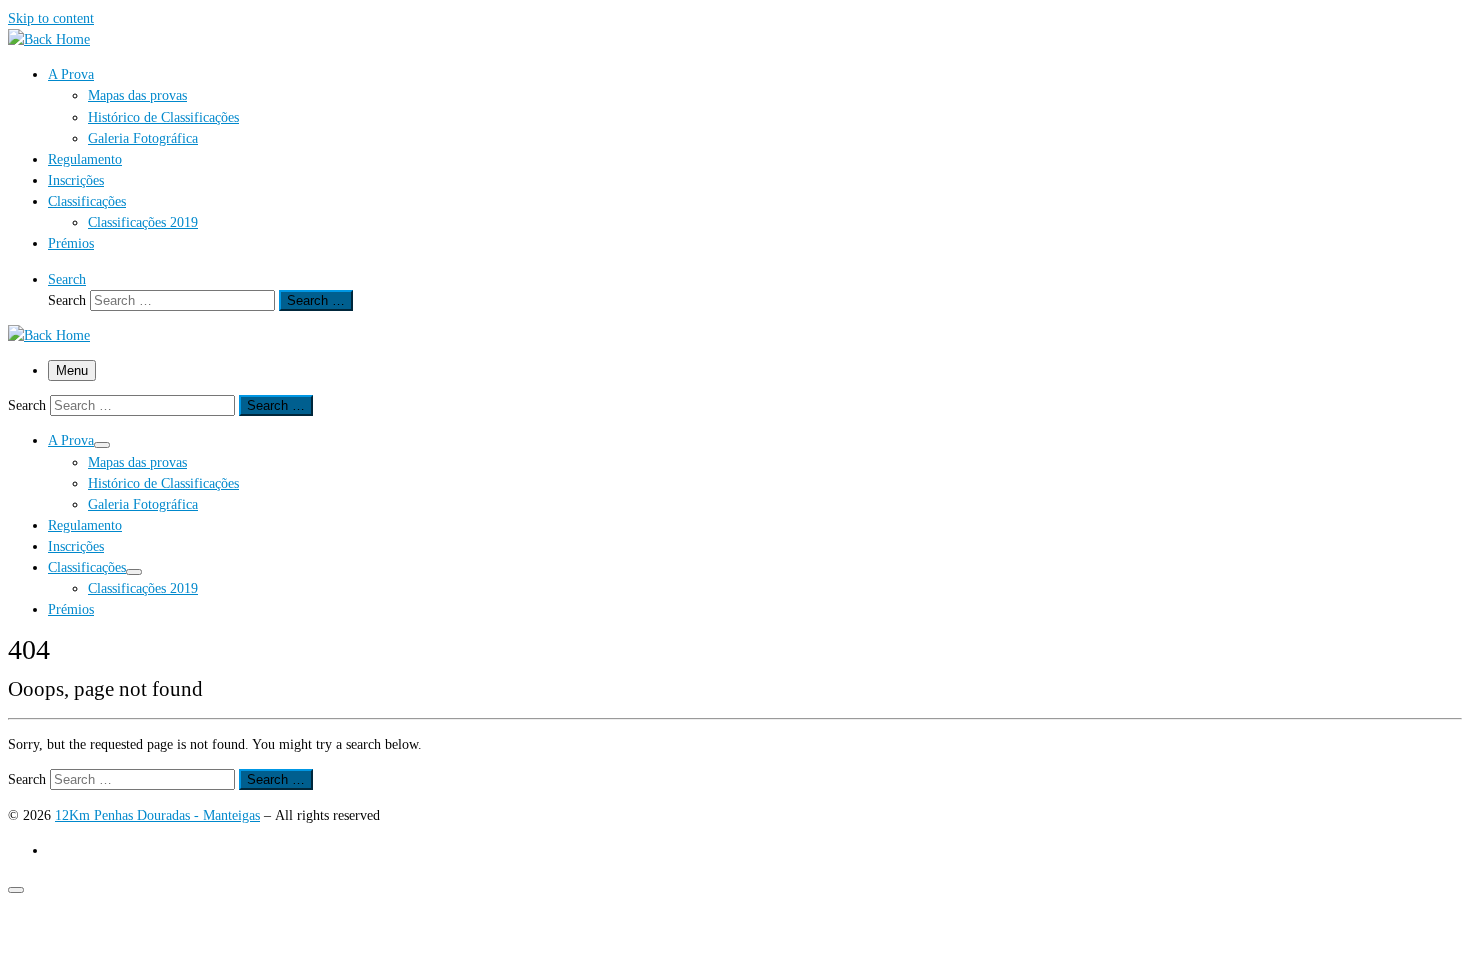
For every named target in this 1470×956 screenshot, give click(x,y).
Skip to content (51, 18)
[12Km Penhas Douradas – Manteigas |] (49, 39)
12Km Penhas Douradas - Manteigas (157, 815)
